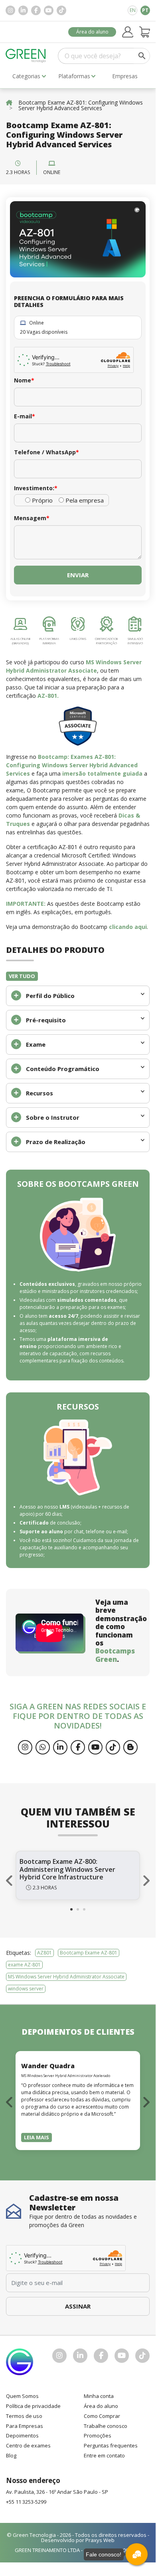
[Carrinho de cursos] (145, 32)
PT (145, 10)
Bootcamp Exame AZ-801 (89, 1953)
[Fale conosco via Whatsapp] (43, 1747)
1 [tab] (71, 1909)
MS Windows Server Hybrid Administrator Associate (66, 1977)
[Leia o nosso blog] (130, 1747)
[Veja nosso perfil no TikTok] (61, 10)
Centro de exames (28, 2445)
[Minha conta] (128, 32)
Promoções (98, 2435)
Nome (24, 380)
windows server (26, 1989)
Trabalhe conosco (106, 2426)
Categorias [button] (26, 76)
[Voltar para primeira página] (9, 102)
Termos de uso (24, 2416)
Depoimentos (22, 2435)
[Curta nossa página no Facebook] (36, 10)
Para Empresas (25, 2426)
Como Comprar (102, 2416)
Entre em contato (104, 2455)
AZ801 (44, 1953)
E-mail (25, 416)
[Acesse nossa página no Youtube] (49, 10)
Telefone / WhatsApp (46, 452)
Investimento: (36, 488)
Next (146, 1881)
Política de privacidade (33, 2406)
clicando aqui (128, 927)
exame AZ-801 (24, 1965)
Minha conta (99, 2396)
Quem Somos (22, 2396)
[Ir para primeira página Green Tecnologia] (26, 56)
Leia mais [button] (37, 2137)
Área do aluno (92, 32)
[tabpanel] (78, 1875)
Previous (10, 1881)
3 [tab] (84, 1909)
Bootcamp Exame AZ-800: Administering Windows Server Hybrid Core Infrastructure (67, 1869)
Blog (11, 2455)
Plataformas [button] (74, 76)
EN (133, 10)
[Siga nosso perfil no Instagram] (10, 10)
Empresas (125, 76)
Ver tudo (22, 976)
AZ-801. (48, 696)
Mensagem (32, 518)
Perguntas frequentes (111, 2445)
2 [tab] (78, 1909)
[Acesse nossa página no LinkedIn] (23, 10)
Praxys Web (100, 2540)
